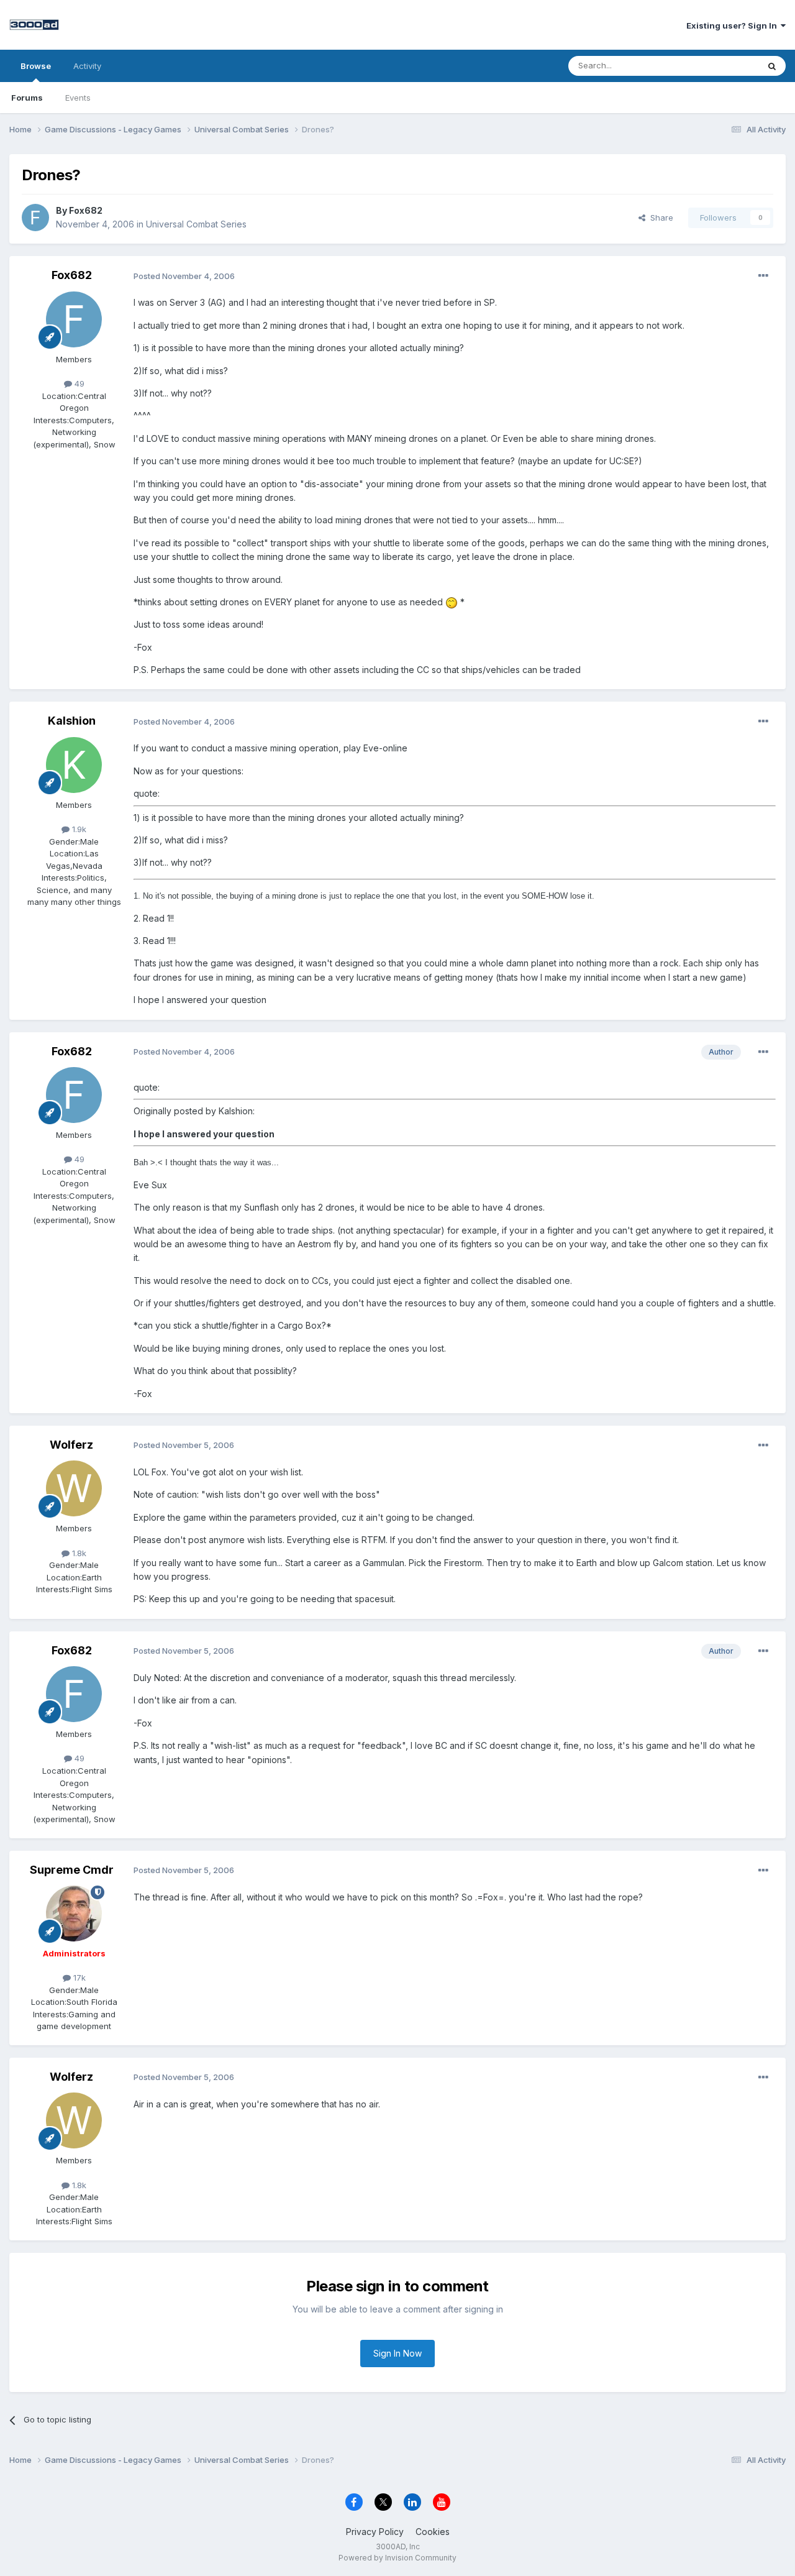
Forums (27, 98)
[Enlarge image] (452, 602)
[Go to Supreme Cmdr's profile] (74, 1914)
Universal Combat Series (196, 224)
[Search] (772, 66)
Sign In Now (397, 2353)
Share (659, 218)
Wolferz (71, 1445)
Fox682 (86, 210)
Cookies (433, 2532)
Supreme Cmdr (72, 1870)
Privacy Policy (375, 2532)
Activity (87, 66)
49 (78, 383)
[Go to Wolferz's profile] (74, 1488)
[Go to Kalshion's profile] (74, 765)
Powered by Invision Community (397, 2558)
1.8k (78, 1553)
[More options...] (763, 276)
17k (78, 1978)
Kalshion (72, 721)
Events (78, 98)
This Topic (722, 66)
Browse (36, 66)
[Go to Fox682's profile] (35, 218)
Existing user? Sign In (734, 25)
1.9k (78, 829)
